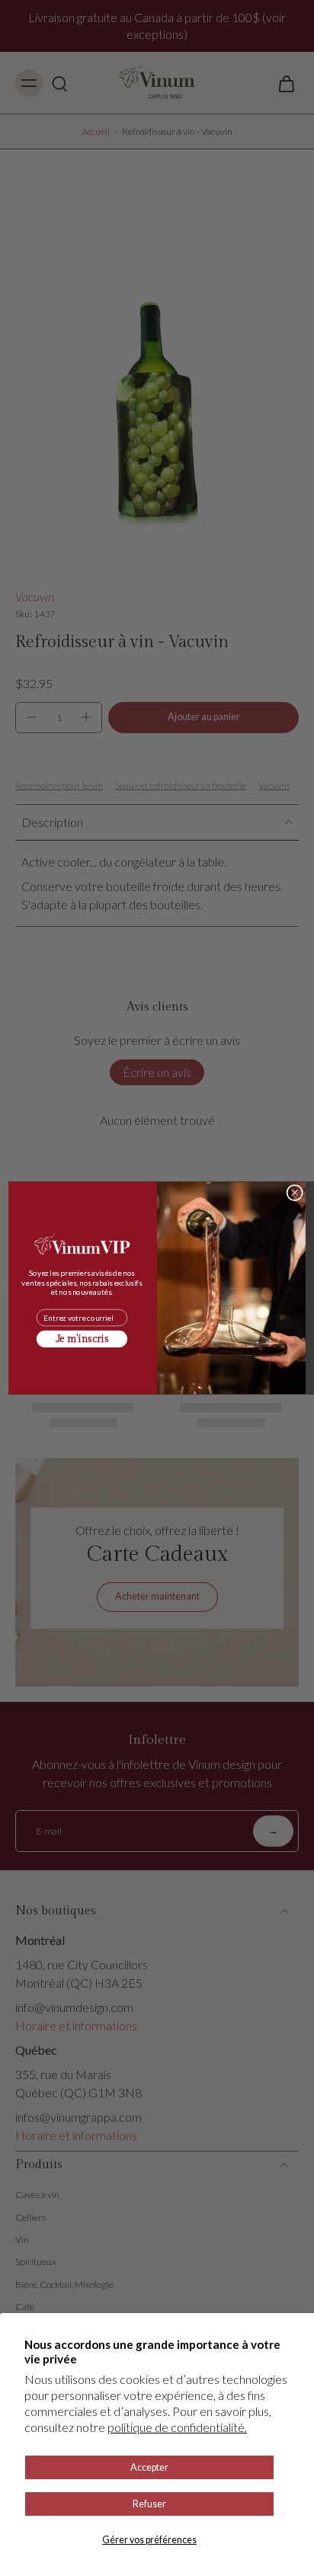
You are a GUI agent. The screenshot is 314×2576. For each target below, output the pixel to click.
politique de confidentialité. (177, 2427)
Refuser (149, 2504)
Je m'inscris (82, 1339)
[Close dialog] (295, 1192)
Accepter (149, 2467)
